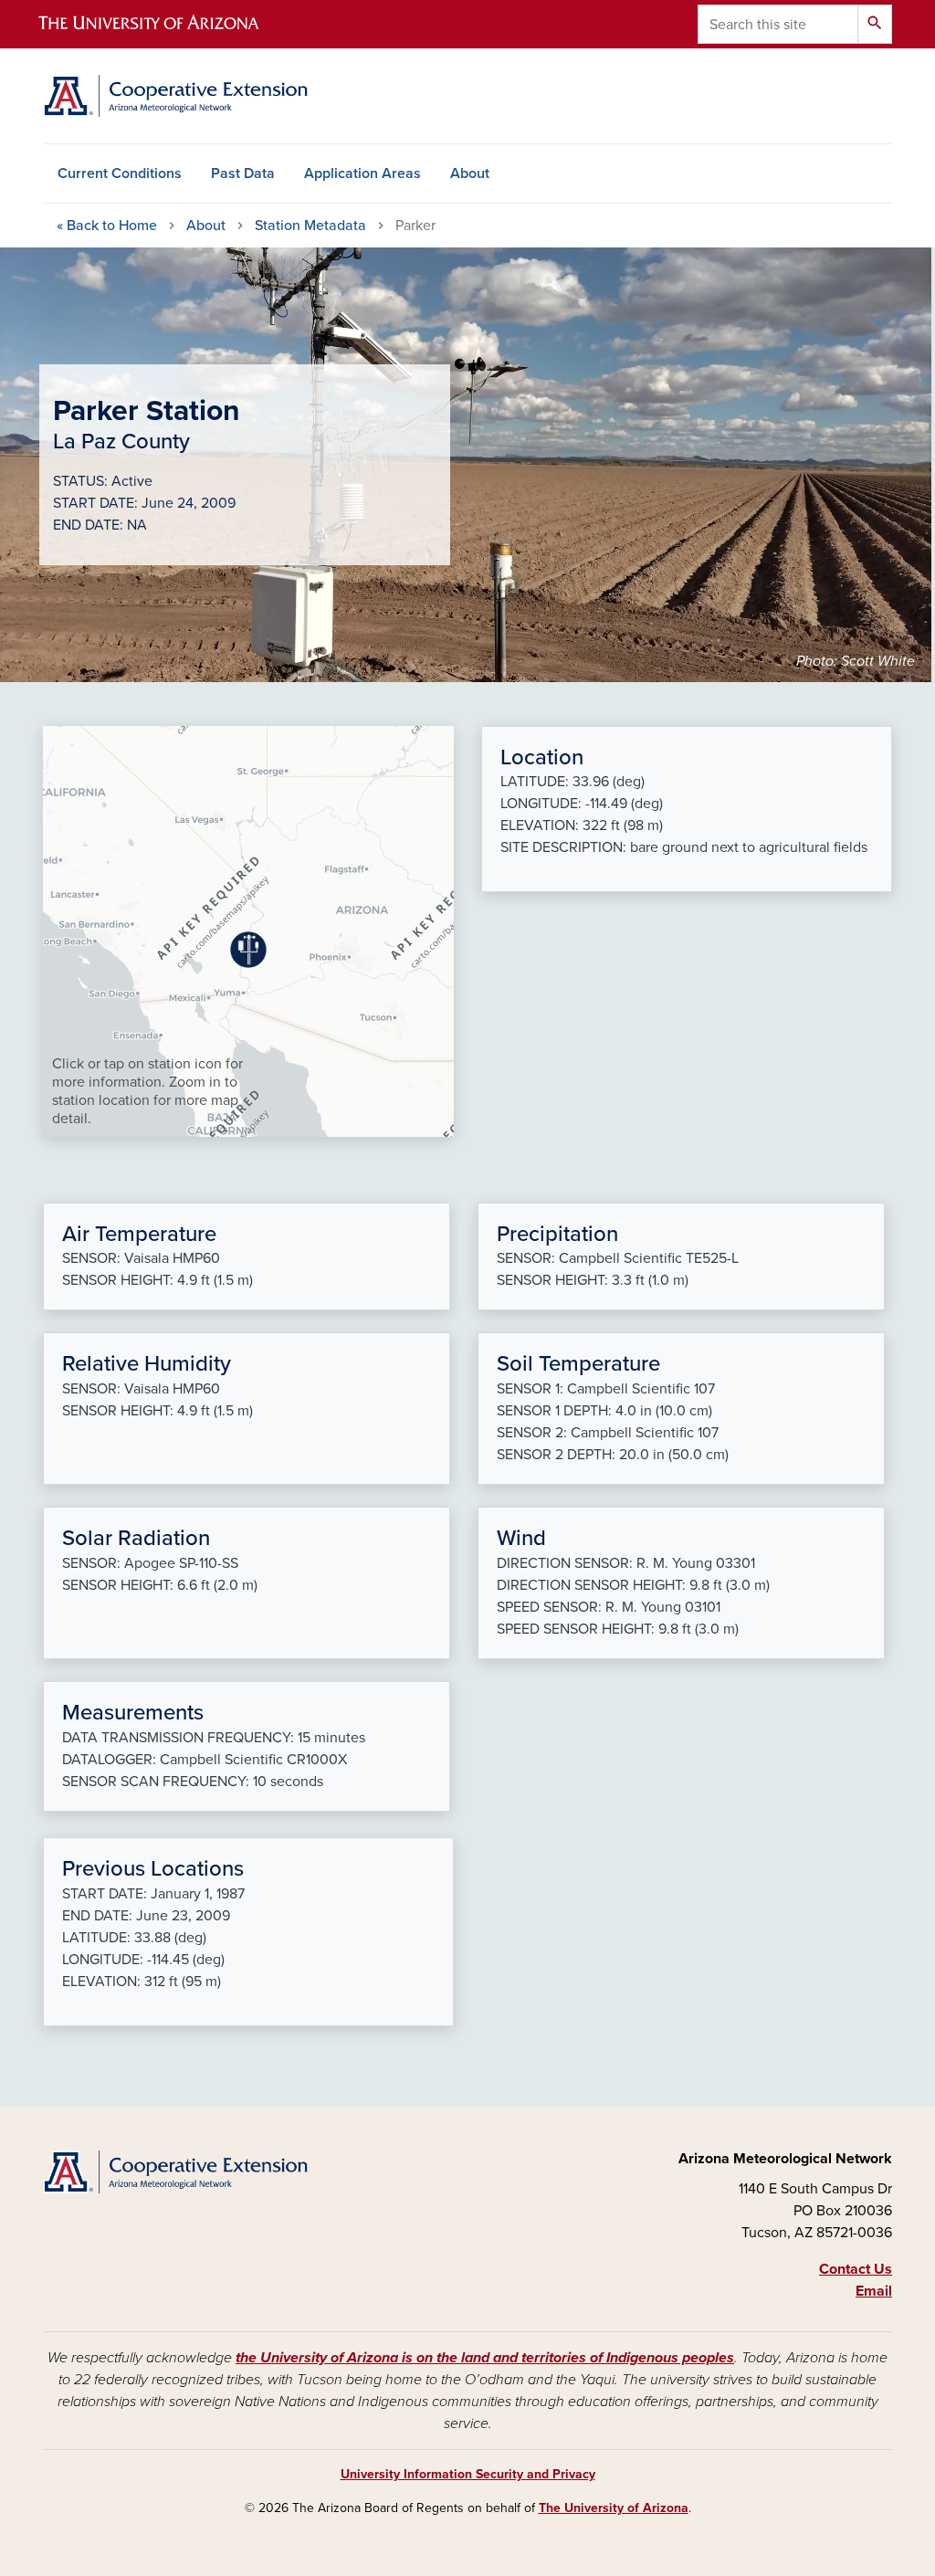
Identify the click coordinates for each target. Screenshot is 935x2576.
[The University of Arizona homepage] (164, 24)
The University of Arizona (614, 2508)
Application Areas (362, 173)
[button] (248, 950)
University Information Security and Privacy (468, 2474)
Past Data (243, 173)
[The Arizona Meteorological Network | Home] (175, 96)
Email (874, 2291)
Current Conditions (120, 173)
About (470, 173)
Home (107, 226)
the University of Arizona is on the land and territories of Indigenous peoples (485, 2358)
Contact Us (856, 2269)
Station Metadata (310, 226)
